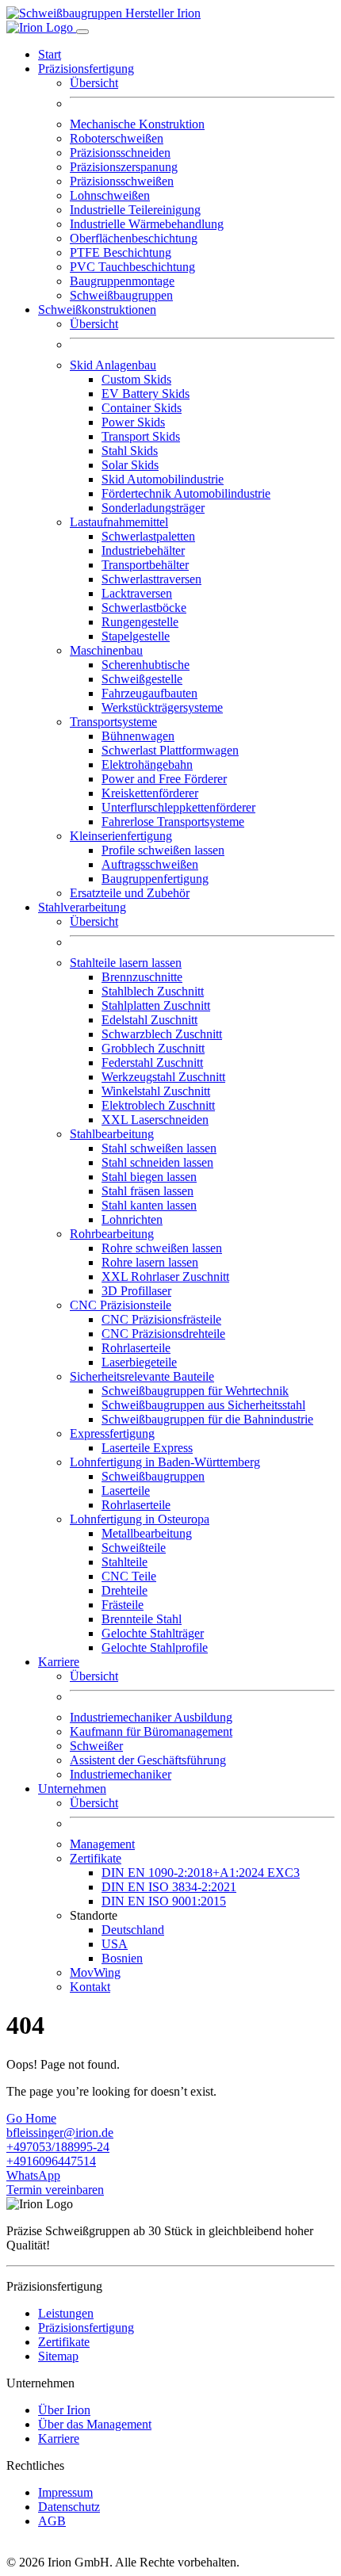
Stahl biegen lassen (149, 1177)
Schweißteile (134, 1548)
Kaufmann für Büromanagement (151, 1731)
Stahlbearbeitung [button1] (112, 1134)
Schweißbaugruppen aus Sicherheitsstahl (203, 1405)
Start (50, 54)
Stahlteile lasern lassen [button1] (126, 963)
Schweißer (96, 1746)
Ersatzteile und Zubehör (130, 893)
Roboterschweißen (117, 138)
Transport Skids (141, 436)
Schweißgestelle (142, 679)
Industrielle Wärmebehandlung (147, 224)
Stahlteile (125, 1562)
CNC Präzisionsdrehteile (163, 1334)
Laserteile (126, 1491)
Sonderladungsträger (153, 508)
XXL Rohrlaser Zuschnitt (165, 1277)
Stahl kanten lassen (149, 1205)
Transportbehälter (145, 565)
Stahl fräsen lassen (148, 1191)
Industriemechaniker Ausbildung (151, 1717)
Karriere (59, 2438)
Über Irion (64, 2410)
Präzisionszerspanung (124, 167)
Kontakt (90, 1987)
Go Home (31, 2118)
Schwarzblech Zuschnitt (162, 1034)
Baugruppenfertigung (155, 879)
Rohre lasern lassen (150, 1262)
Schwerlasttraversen (151, 579)
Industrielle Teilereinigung (135, 210)
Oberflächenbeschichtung (134, 238)
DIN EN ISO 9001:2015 (164, 1901)
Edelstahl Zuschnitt (149, 1020)
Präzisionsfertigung (86, 2328)
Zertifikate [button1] (96, 1858)
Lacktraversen (137, 593)
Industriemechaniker (121, 1774)
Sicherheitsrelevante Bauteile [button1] (142, 1376)
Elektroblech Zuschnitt (158, 1105)
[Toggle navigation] (82, 32)
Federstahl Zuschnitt (152, 1063)
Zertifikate (64, 2342)
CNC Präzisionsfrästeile (161, 1319)
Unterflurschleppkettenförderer (178, 807)
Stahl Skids (130, 451)
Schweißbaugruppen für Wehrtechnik (195, 1391)
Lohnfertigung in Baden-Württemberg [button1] (165, 1462)
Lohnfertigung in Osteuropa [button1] (140, 1519)
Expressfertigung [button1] (112, 1433)
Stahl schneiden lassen (157, 1162)
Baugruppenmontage (122, 281)
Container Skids (142, 408)
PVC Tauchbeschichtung (132, 267)
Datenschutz (69, 2507)
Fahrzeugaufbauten (149, 693)
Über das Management (95, 2424)
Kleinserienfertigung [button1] (121, 836)
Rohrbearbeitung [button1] (112, 1234)
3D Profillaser (136, 1291)
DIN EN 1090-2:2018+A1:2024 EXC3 (201, 1873)
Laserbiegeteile (139, 1362)
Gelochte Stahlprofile (155, 1647)
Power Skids (133, 422)
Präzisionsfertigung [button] (86, 69)
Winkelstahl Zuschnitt (156, 1091)
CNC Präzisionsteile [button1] (121, 1305)
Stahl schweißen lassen (159, 1148)
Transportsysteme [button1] (113, 722)
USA (115, 1944)
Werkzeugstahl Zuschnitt (163, 1077)
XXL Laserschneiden (155, 1120)
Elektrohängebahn (147, 764)
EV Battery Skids (146, 394)
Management (102, 1844)
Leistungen (66, 2313)
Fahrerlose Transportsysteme (173, 822)
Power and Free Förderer (164, 779)
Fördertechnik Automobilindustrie (186, 493)
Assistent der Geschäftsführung (148, 1760)
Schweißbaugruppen (121, 295)
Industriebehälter (143, 550)
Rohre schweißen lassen (162, 1248)
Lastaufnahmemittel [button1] (119, 522)
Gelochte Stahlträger (153, 1633)
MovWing (95, 1972)
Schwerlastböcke (144, 608)
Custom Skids (136, 379)
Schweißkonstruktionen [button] (97, 310)
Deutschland (133, 1930)
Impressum (65, 2492)
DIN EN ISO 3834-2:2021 (169, 1887)
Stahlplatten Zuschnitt (156, 1005)
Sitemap (58, 2356)
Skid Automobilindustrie (163, 479)
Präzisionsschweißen (122, 181)
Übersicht (94, 83)
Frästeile (123, 1605)
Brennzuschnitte (142, 977)
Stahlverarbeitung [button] (82, 907)
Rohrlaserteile (136, 1348)
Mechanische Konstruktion (137, 124)
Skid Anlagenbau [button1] (113, 365)
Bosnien (122, 1958)
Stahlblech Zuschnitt (153, 991)
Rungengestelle (140, 622)
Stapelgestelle (136, 636)
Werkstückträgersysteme (162, 707)
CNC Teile (129, 1576)
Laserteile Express (147, 1448)
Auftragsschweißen (150, 864)
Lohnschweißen (110, 195)
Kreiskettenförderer (150, 793)
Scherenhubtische (146, 665)
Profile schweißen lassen (163, 850)
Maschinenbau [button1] (106, 650)
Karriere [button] (59, 1662)
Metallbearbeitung (147, 1533)
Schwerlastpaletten (148, 536)
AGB (52, 2521)
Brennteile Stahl (142, 1619)
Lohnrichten (132, 1219)
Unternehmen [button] (72, 1789)
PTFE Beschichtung (121, 252)
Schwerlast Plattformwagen (170, 750)
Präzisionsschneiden (120, 153)
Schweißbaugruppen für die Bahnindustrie (207, 1419)
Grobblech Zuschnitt (153, 1048)
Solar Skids (130, 465)
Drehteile (125, 1590)
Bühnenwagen (138, 736)
